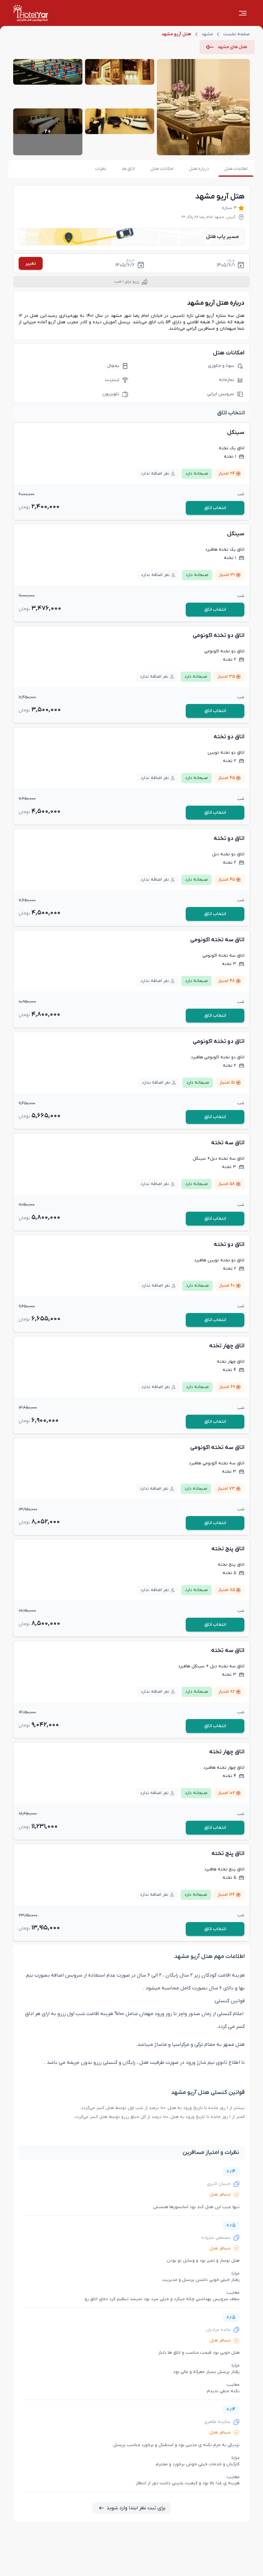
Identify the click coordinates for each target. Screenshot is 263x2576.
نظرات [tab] (101, 169)
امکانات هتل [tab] (162, 169)
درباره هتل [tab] (199, 169)
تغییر (31, 263)
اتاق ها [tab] (128, 169)
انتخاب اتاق (215, 508)
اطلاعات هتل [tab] (236, 169)
